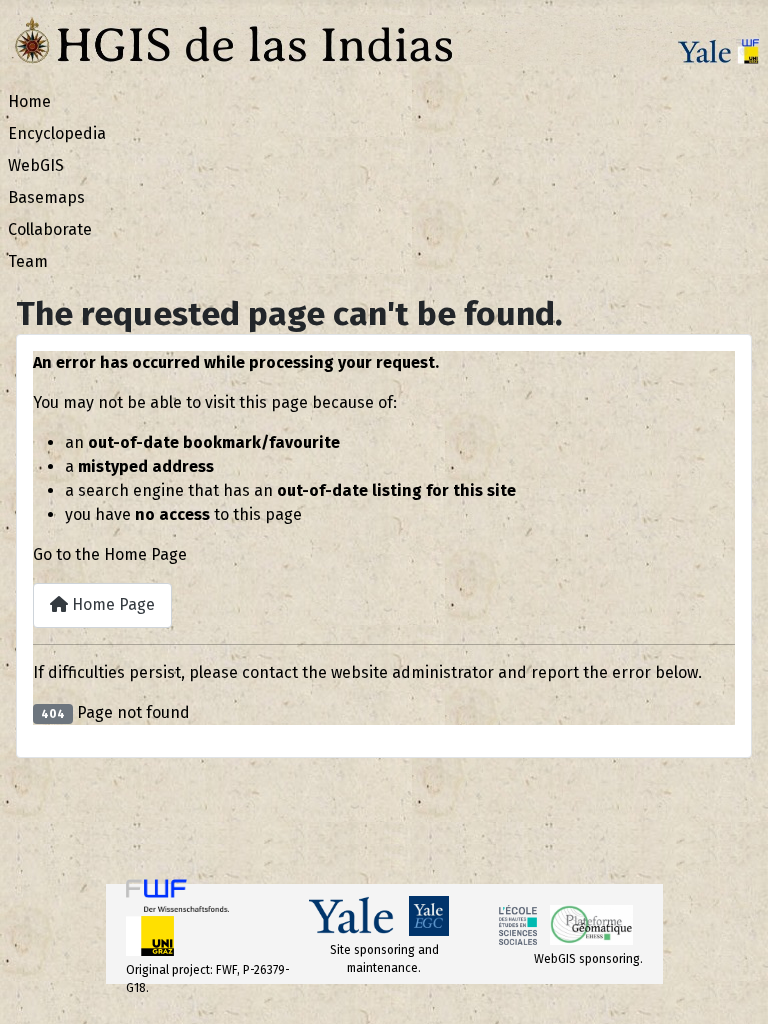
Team (28, 261)
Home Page (111, 604)
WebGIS (36, 165)
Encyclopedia (57, 133)
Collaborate (50, 229)
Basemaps (46, 197)
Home (29, 101)
